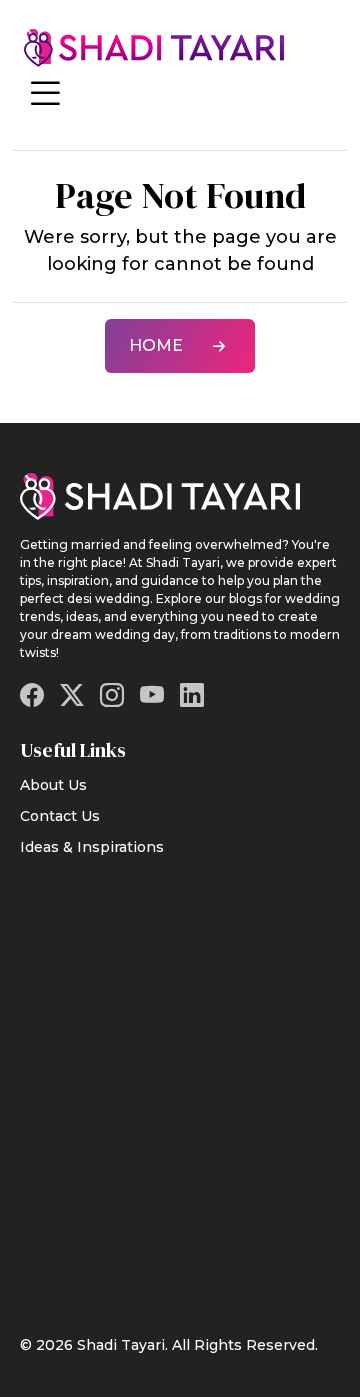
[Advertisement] (180, 1083)
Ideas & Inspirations (92, 847)
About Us (53, 785)
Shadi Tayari (121, 1345)
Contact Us (60, 816)
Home (156, 345)
